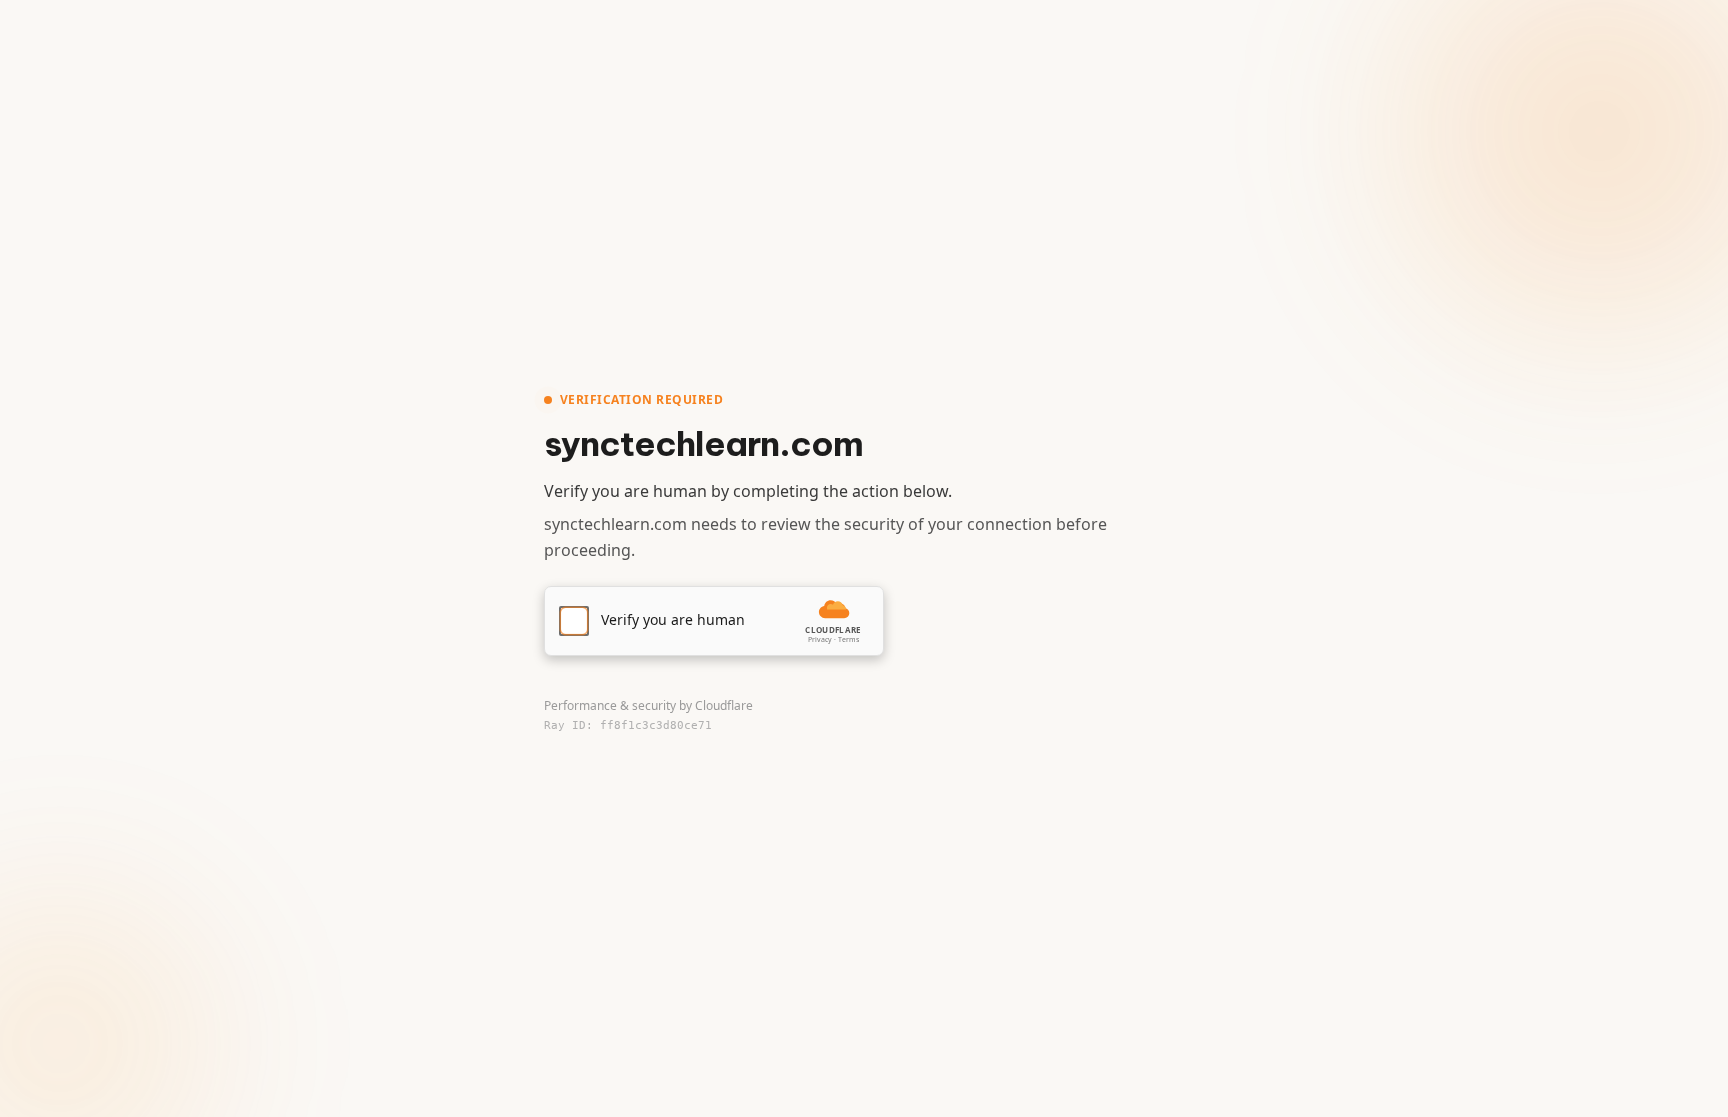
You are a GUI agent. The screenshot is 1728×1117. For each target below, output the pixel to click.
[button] (714, 621)
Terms (848, 639)
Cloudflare (724, 705)
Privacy (820, 639)
